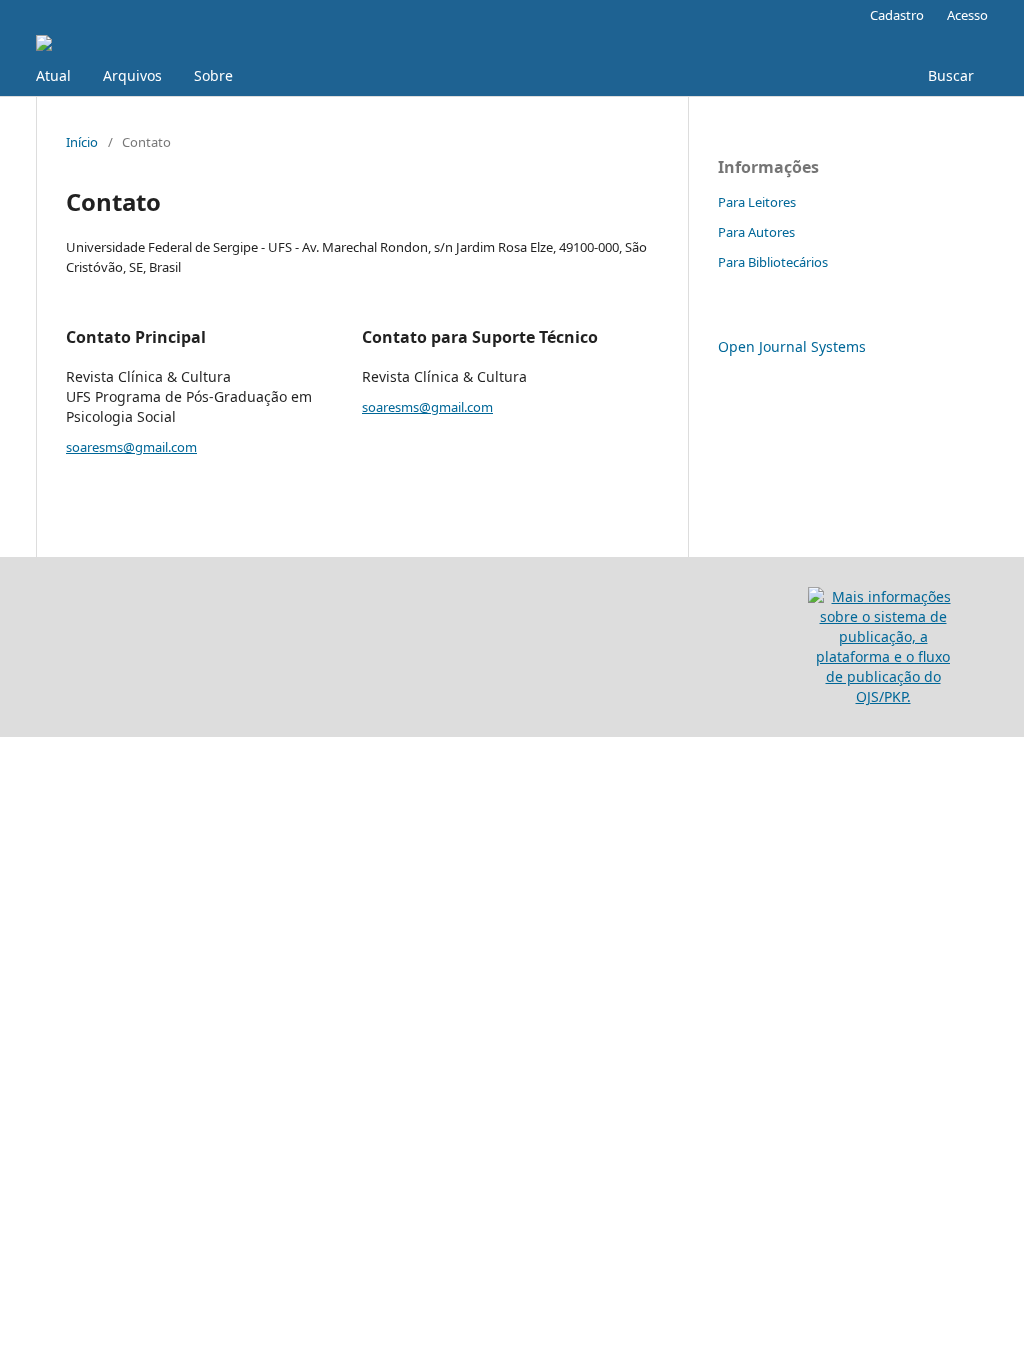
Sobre (213, 75)
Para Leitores (757, 202)
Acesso (967, 15)
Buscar (949, 75)
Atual (53, 75)
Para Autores (756, 232)
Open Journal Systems (792, 346)
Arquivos (132, 75)
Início (82, 142)
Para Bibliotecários (773, 262)
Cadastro (897, 15)
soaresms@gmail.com (131, 447)
